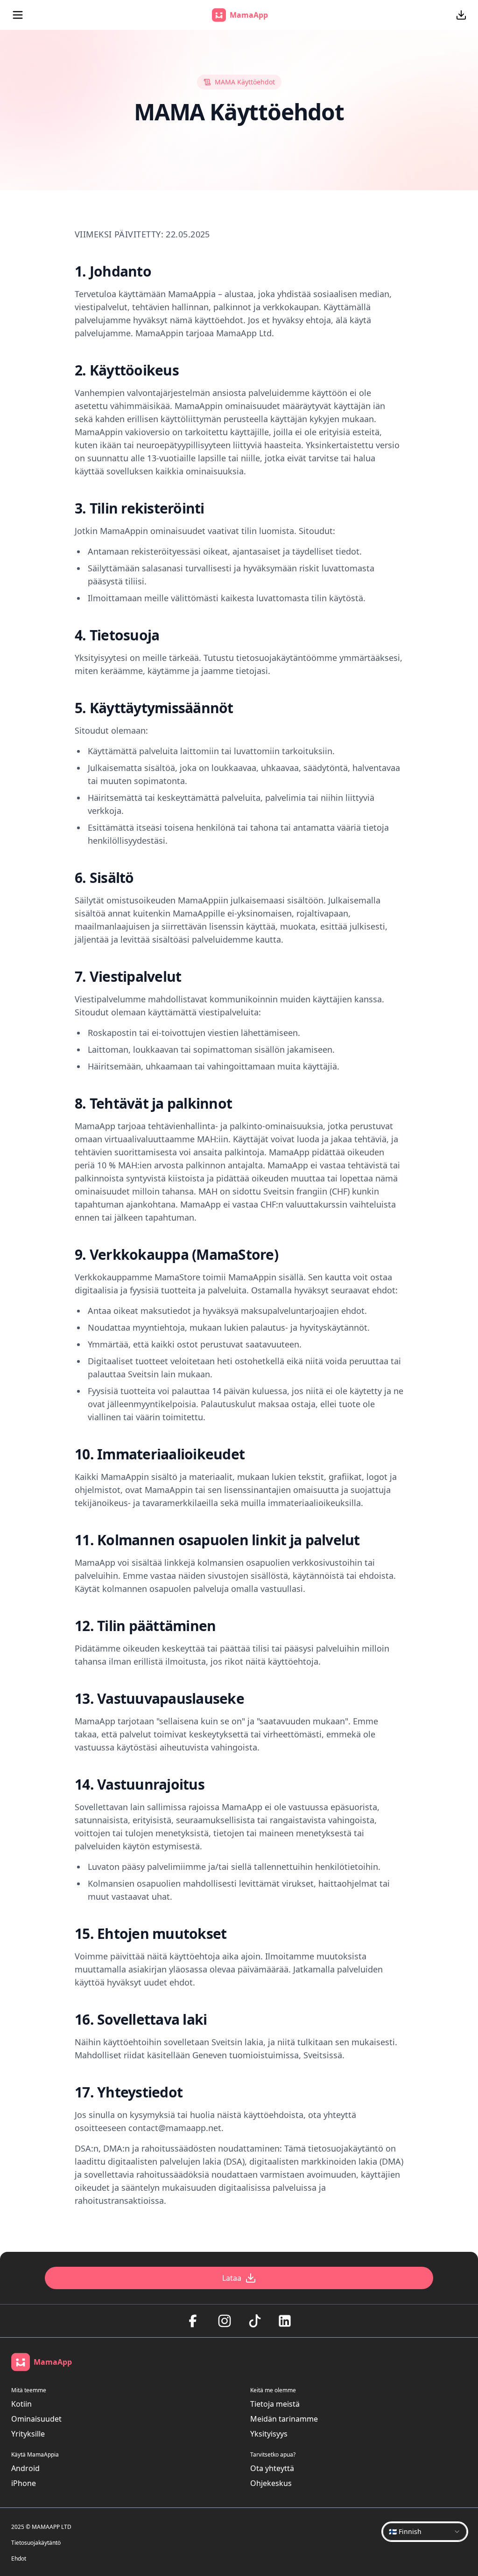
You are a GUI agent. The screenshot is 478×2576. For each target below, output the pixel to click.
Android (25, 2468)
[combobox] (425, 2532)
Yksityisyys (269, 2434)
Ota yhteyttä (272, 2468)
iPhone (24, 2483)
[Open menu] (18, 15)
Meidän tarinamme (284, 2419)
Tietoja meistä (275, 2404)
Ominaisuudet (36, 2419)
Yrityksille (28, 2434)
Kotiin (21, 2404)
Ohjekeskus (271, 2483)
